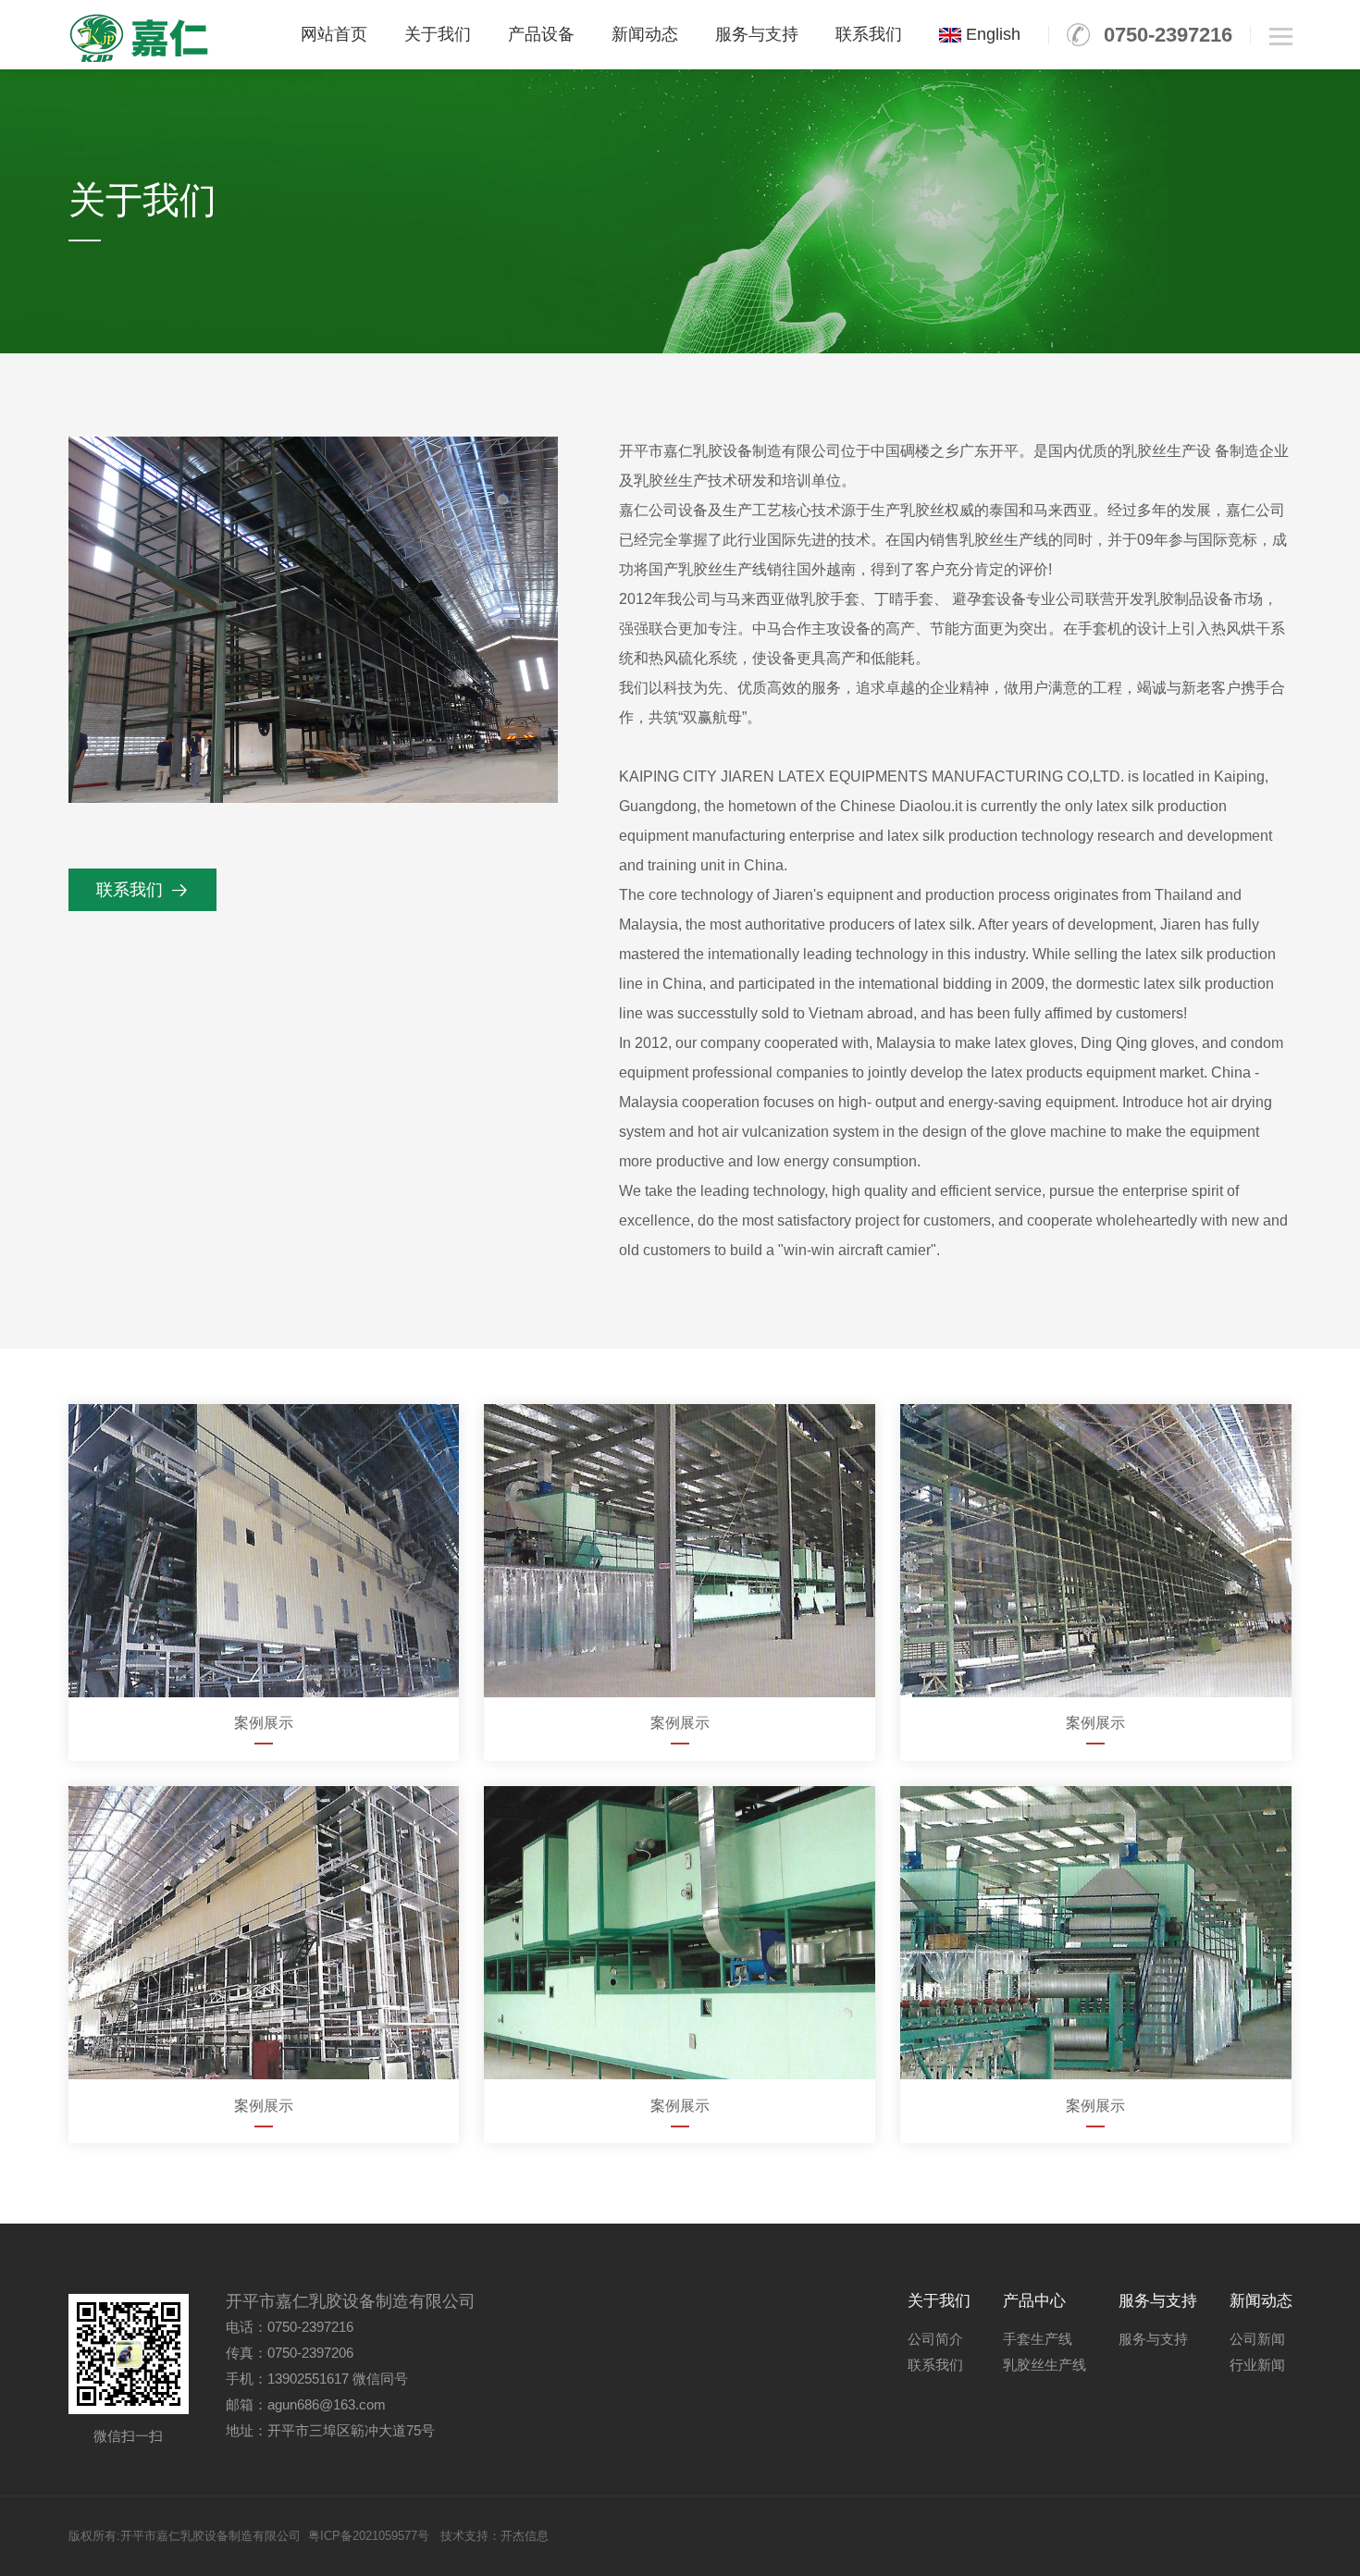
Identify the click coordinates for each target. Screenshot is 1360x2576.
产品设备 (541, 34)
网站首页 (334, 34)
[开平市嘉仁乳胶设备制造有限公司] (140, 37)
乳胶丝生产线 (1045, 2365)
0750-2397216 (1168, 35)
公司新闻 (1257, 2339)
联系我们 (869, 34)
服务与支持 (757, 34)
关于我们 (438, 34)
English (991, 34)
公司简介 (935, 2339)
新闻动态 (645, 34)
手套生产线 (1038, 2339)
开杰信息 (525, 2536)
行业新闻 (1257, 2365)
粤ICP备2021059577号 (369, 2536)
